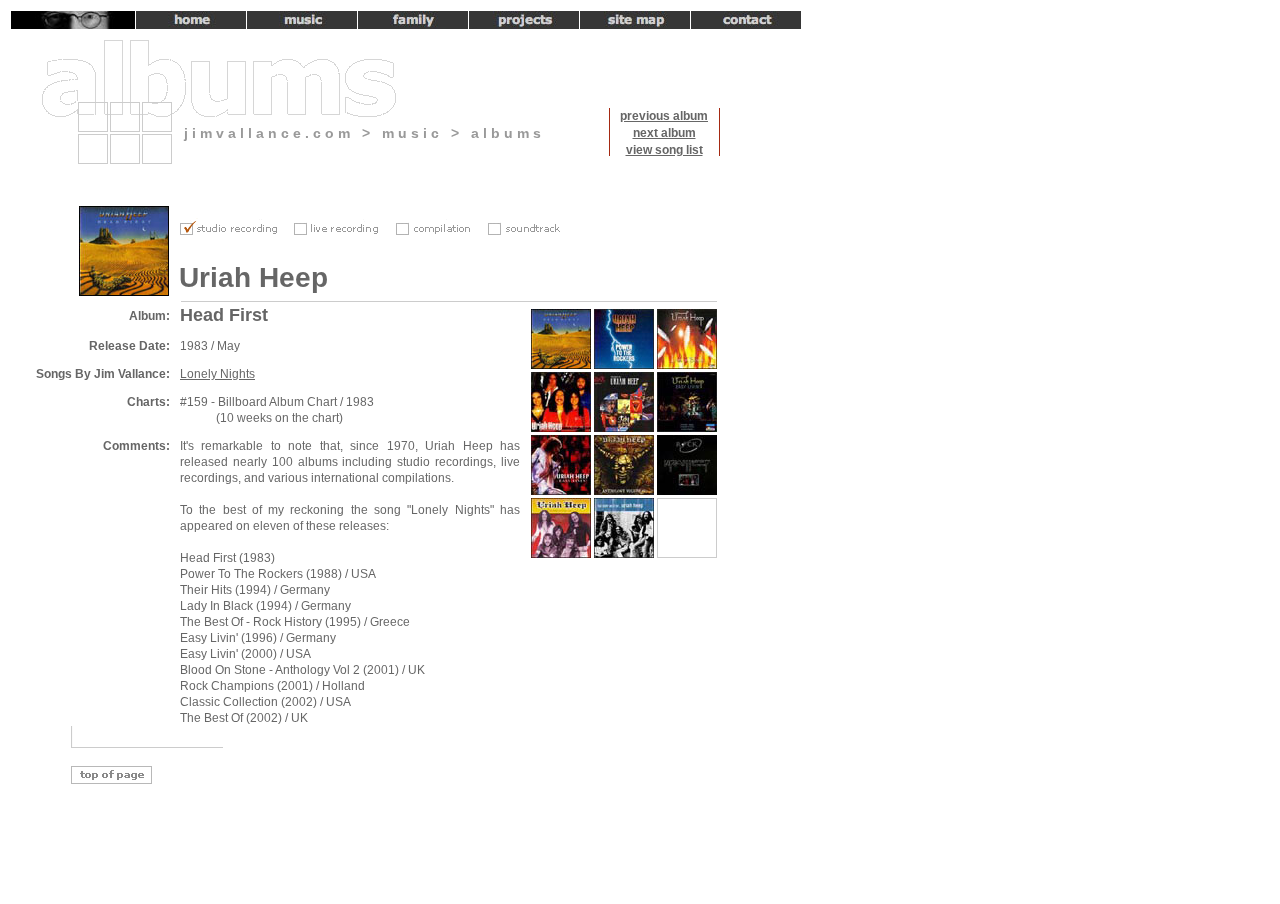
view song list (664, 150)
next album (664, 133)
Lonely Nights (217, 374)
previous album (664, 116)
